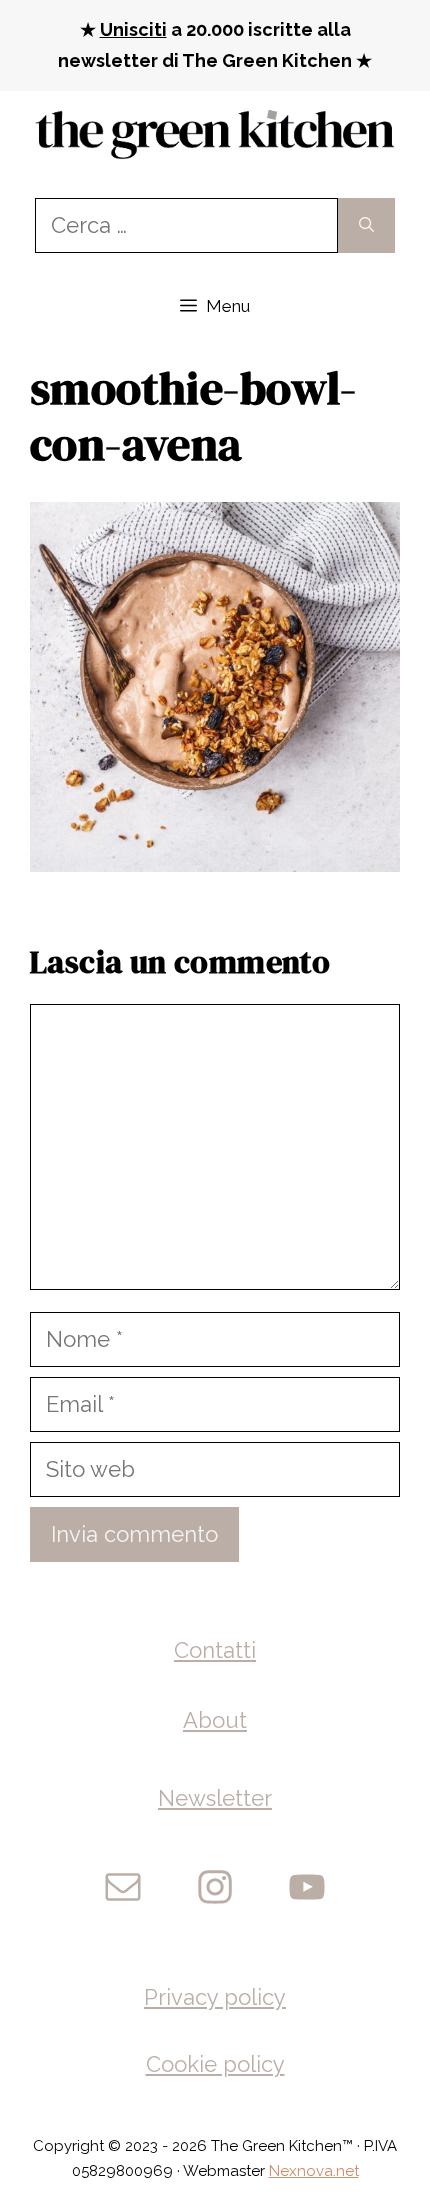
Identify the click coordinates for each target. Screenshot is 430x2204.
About (215, 1720)
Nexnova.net (314, 2171)
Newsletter (215, 1798)
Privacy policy (215, 1997)
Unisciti (133, 29)
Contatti (215, 1650)
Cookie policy (215, 2064)
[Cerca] (366, 225)
